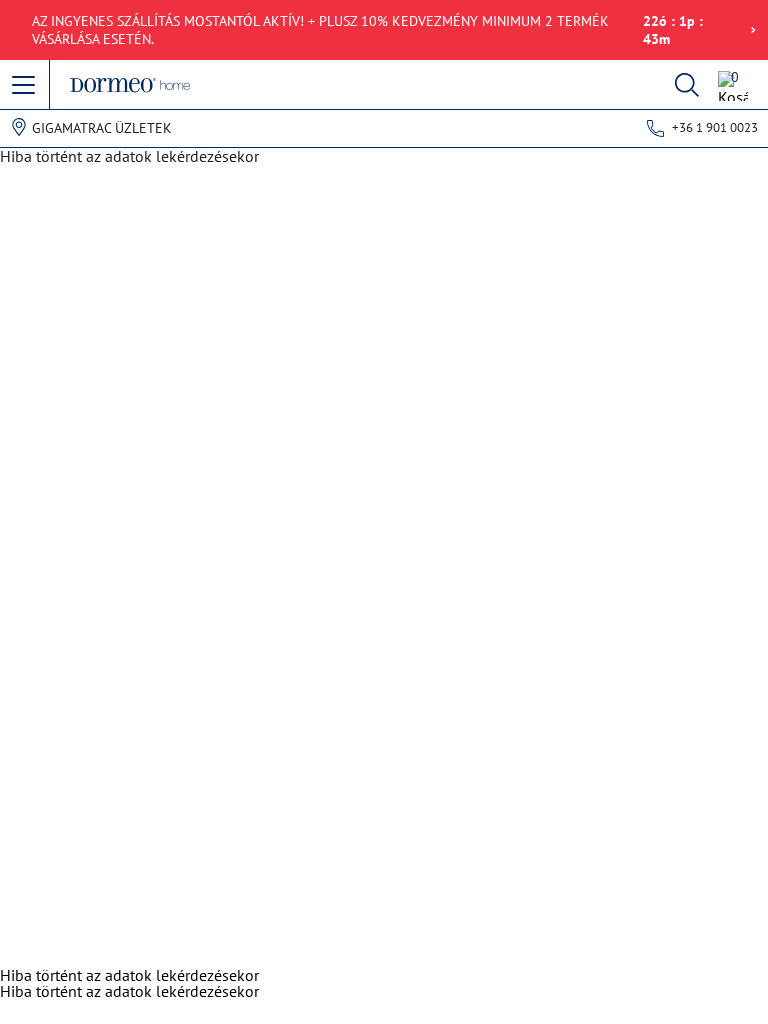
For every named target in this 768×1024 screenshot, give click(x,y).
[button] (25, 86)
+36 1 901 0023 (715, 127)
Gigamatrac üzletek (102, 128)
